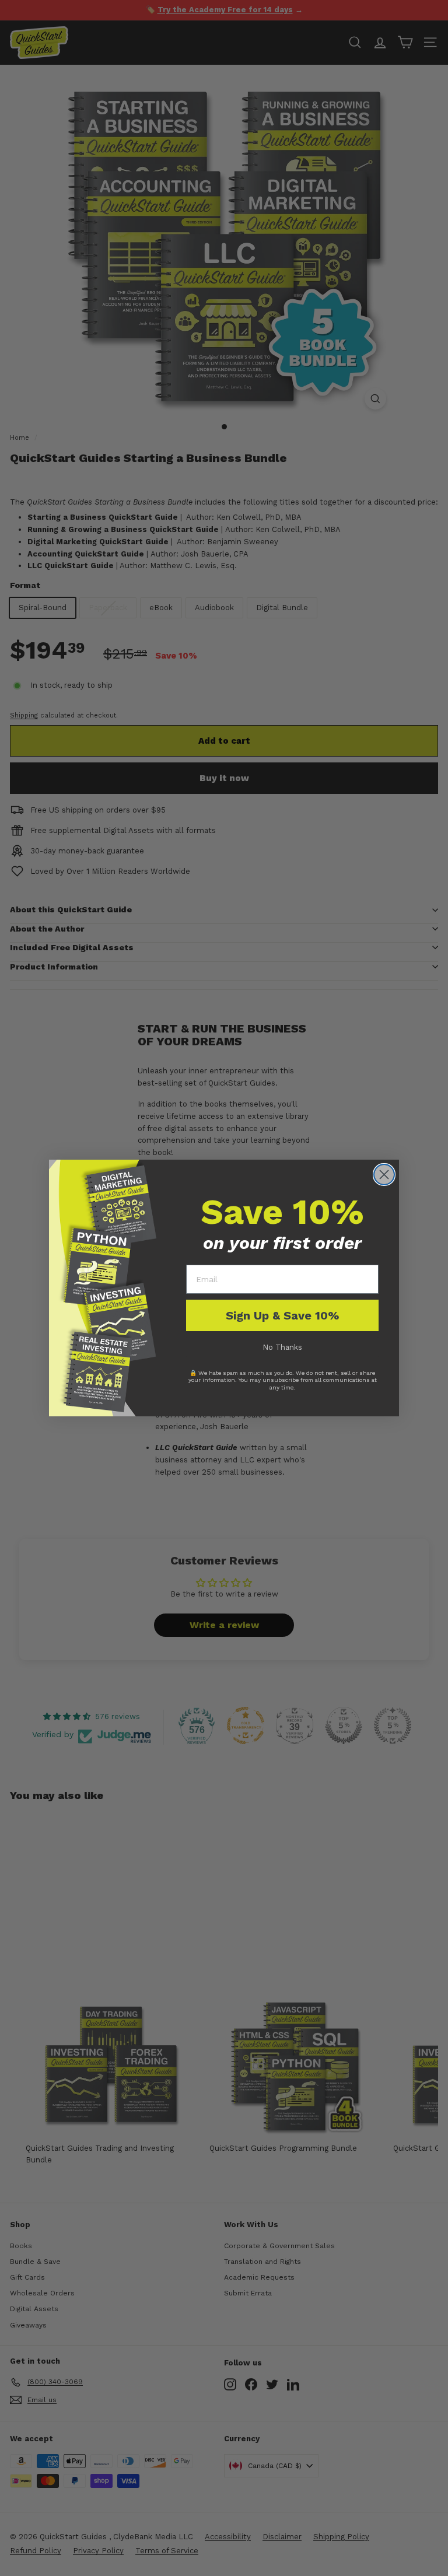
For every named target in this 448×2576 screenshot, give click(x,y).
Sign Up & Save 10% (282, 1315)
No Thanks (282, 1347)
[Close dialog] (384, 1175)
